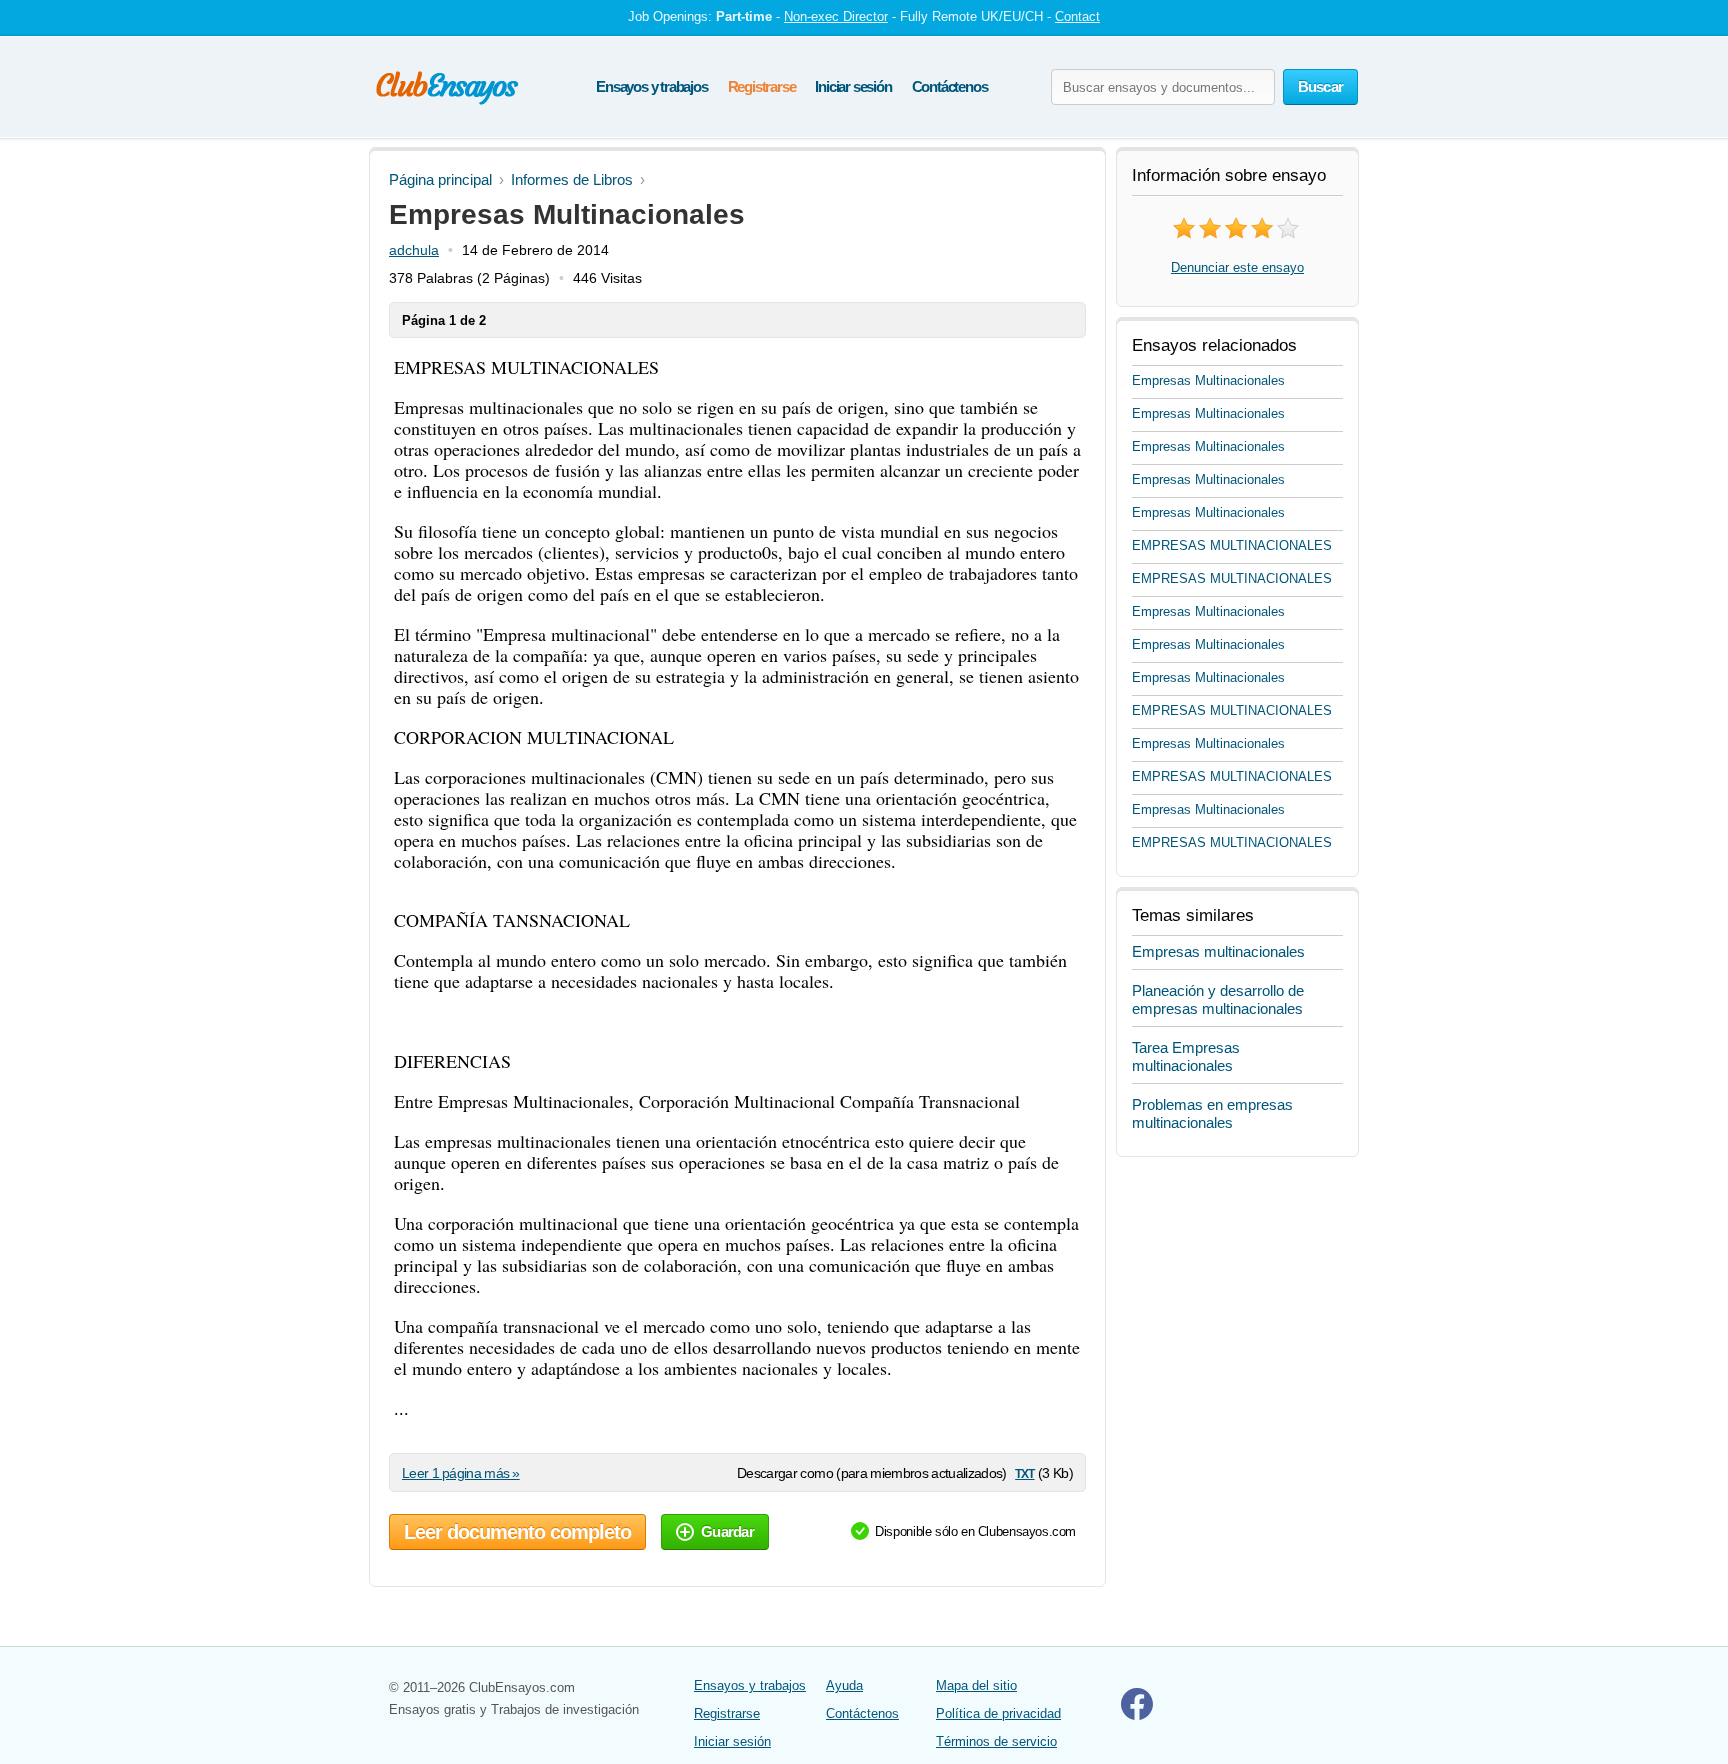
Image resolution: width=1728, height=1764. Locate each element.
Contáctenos (950, 86)
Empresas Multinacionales (1208, 380)
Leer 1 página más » (461, 1473)
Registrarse (762, 86)
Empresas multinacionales (1218, 951)
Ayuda (844, 1685)
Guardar (727, 1531)
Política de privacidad (998, 1713)
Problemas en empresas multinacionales (1212, 1113)
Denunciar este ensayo (1237, 267)
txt (1024, 1472)
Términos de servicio (996, 1741)
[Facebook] (1137, 1715)
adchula (414, 250)
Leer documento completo (517, 1532)
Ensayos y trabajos (651, 86)
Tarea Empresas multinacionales (1186, 1056)
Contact (1077, 16)
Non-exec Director (836, 16)
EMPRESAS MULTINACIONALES (1232, 545)
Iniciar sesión (853, 86)
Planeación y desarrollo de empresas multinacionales (1218, 999)
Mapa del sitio (976, 1685)
